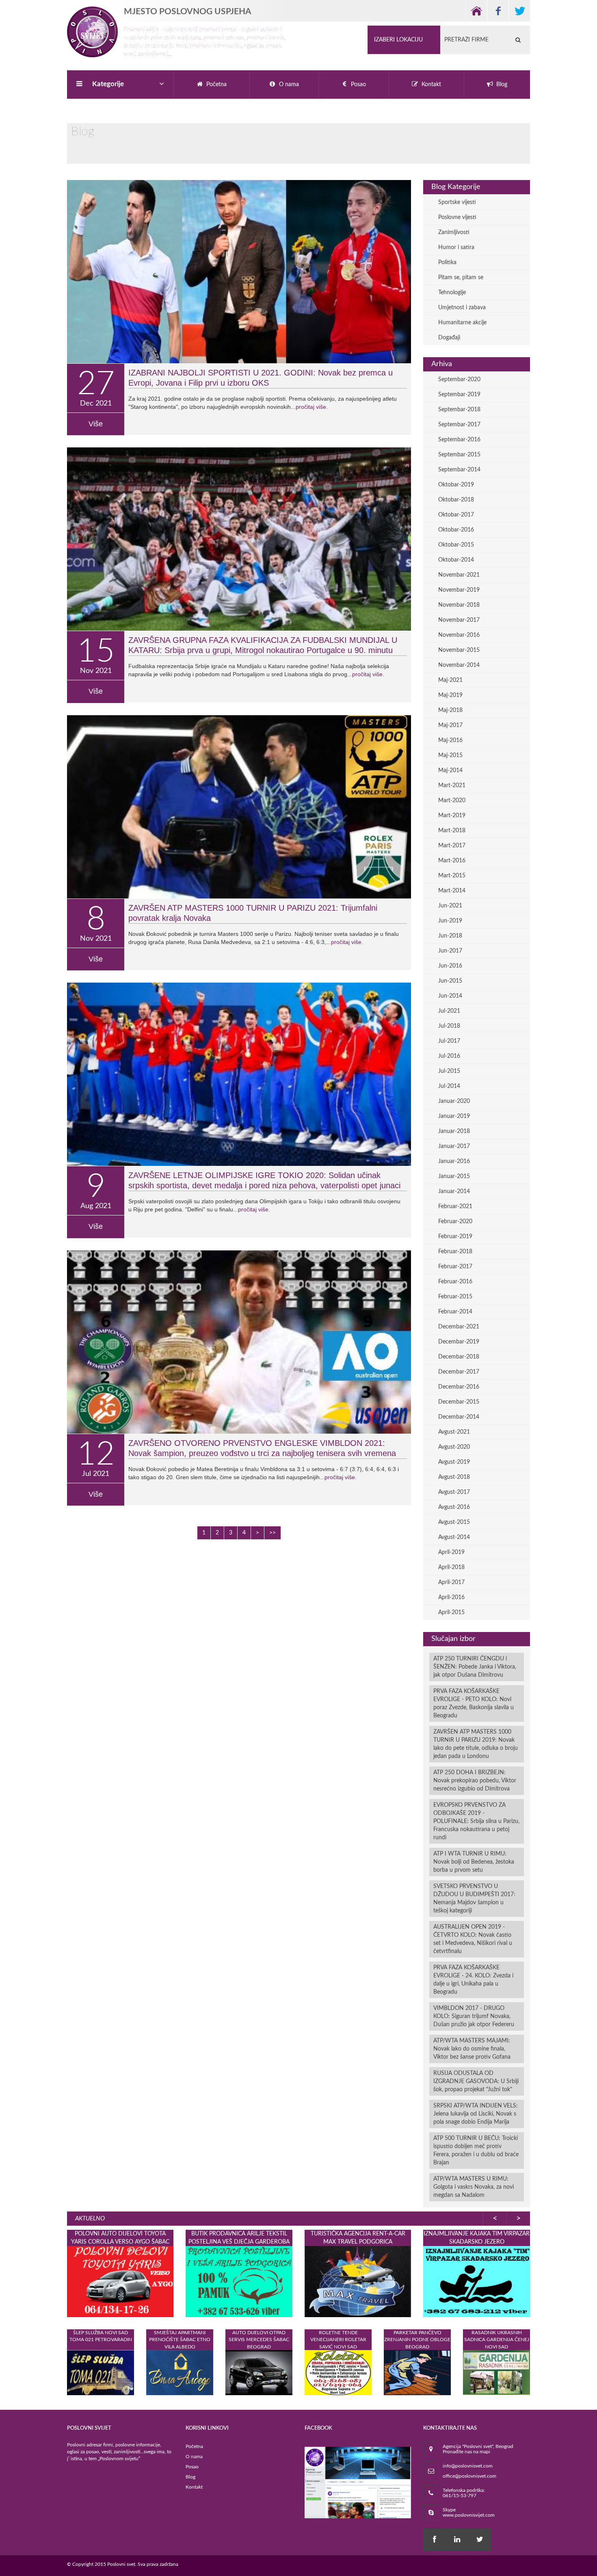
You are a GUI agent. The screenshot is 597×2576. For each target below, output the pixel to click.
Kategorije (108, 84)
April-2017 (451, 1582)
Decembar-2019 (459, 1342)
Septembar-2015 (459, 455)
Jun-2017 (450, 951)
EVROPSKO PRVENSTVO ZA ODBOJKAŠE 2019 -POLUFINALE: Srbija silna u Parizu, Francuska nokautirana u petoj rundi (476, 1821)
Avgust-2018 (454, 1477)
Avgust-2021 (454, 1432)
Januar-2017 (454, 1146)
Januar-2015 (454, 1176)
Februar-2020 (455, 1222)
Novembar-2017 (459, 620)
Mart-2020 (452, 801)
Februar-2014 (455, 1312)
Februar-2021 (455, 1207)
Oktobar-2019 (456, 485)
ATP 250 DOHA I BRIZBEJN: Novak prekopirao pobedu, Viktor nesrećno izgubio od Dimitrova (475, 1781)
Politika (447, 263)
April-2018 (451, 1567)
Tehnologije (452, 293)
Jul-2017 (449, 1041)
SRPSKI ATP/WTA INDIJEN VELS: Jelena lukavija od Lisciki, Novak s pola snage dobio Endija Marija (476, 2114)
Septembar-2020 (459, 380)
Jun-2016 (450, 966)
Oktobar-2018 (456, 500)
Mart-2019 (452, 816)
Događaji (449, 338)
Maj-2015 (450, 755)
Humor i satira (456, 247)
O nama (194, 2457)
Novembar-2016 (459, 635)
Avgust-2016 (454, 1507)
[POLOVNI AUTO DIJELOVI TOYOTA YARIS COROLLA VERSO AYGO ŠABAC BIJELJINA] (120, 2281)
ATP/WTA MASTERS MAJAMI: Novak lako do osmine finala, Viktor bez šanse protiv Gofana (472, 2049)
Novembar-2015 (459, 650)
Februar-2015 (455, 1297)
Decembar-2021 (459, 1327)
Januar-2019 (454, 1116)
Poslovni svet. (122, 2564)
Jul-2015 (449, 1071)
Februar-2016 (455, 1282)
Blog (190, 2477)
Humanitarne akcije (462, 323)
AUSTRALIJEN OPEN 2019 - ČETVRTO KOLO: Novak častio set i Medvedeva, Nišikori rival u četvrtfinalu (473, 1939)
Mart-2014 (452, 891)
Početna (194, 2446)
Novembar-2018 (459, 605)
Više (96, 424)
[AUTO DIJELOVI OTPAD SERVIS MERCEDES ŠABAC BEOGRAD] (259, 2372)
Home (476, 11)
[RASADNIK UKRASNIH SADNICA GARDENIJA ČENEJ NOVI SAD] (496, 2372)
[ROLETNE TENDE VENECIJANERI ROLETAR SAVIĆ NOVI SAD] (338, 2372)
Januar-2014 (454, 1191)
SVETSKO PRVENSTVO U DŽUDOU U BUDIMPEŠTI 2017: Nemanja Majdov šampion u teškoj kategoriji (474, 1899)
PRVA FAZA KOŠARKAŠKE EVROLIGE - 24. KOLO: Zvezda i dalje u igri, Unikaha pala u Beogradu (473, 1980)
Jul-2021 (449, 1011)
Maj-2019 (450, 695)
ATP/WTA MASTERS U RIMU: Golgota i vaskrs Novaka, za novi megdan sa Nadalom (474, 2187)
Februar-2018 (455, 1252)
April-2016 (451, 1597)
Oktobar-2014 (456, 560)
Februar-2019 (455, 1237)
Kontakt (194, 2487)
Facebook (498, 11)
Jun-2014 (450, 996)
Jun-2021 (450, 906)
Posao (192, 2467)
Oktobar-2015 (456, 545)
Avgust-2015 (454, 1522)
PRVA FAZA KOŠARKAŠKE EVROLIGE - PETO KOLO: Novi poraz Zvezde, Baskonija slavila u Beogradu (474, 1704)
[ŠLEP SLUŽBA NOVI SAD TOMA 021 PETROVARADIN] (101, 2372)
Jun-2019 (450, 921)
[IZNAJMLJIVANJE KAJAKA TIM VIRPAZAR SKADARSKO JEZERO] (476, 2281)
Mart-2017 (452, 846)
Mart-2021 (452, 786)
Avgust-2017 (454, 1492)
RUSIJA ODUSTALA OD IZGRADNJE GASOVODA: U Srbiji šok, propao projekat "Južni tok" (476, 2081)
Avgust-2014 (454, 1537)
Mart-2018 (452, 831)
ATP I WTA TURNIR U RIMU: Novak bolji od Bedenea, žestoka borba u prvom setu (474, 1862)
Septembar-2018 (459, 410)
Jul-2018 (449, 1026)
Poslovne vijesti (457, 217)
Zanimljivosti (454, 232)
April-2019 (451, 1552)
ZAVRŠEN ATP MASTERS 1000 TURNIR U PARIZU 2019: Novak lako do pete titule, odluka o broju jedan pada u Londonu (476, 1744)
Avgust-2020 (454, 1447)
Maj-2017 (450, 725)
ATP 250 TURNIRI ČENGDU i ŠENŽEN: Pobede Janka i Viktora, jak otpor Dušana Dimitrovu (475, 1667)
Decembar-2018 (459, 1357)
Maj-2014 (450, 770)
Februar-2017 (455, 1267)
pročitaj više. (312, 407)
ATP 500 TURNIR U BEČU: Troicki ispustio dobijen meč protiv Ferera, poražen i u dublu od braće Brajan (476, 2151)
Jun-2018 (450, 936)
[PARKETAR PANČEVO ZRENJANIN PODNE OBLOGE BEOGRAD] (417, 2372)
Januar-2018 (454, 1131)
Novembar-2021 (459, 575)
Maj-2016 (450, 740)
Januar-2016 (454, 1161)
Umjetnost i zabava (462, 308)
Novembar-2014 (459, 665)
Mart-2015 (452, 876)
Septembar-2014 (459, 470)
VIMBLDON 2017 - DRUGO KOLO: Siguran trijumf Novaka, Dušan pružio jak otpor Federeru (474, 2016)
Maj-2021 (450, 680)
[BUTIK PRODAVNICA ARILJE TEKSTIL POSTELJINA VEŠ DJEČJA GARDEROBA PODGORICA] (239, 2281)
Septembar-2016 (459, 440)
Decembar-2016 (459, 1387)
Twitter (519, 11)
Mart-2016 (452, 861)
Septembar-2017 (459, 425)
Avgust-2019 (454, 1462)
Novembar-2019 (459, 590)
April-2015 (451, 1612)
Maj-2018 (450, 710)
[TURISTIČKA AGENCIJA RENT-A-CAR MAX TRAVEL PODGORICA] (358, 2281)
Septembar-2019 (459, 395)
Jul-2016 (449, 1056)
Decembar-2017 (459, 1372)
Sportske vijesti (457, 202)
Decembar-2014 (459, 1417)
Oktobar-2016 (456, 530)
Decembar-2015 (459, 1402)
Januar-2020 (454, 1101)
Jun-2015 (450, 981)
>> (273, 1533)
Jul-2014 (449, 1086)
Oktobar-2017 (456, 515)
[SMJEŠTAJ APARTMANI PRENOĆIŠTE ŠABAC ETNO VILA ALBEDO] (180, 2372)
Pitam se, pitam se (461, 278)
